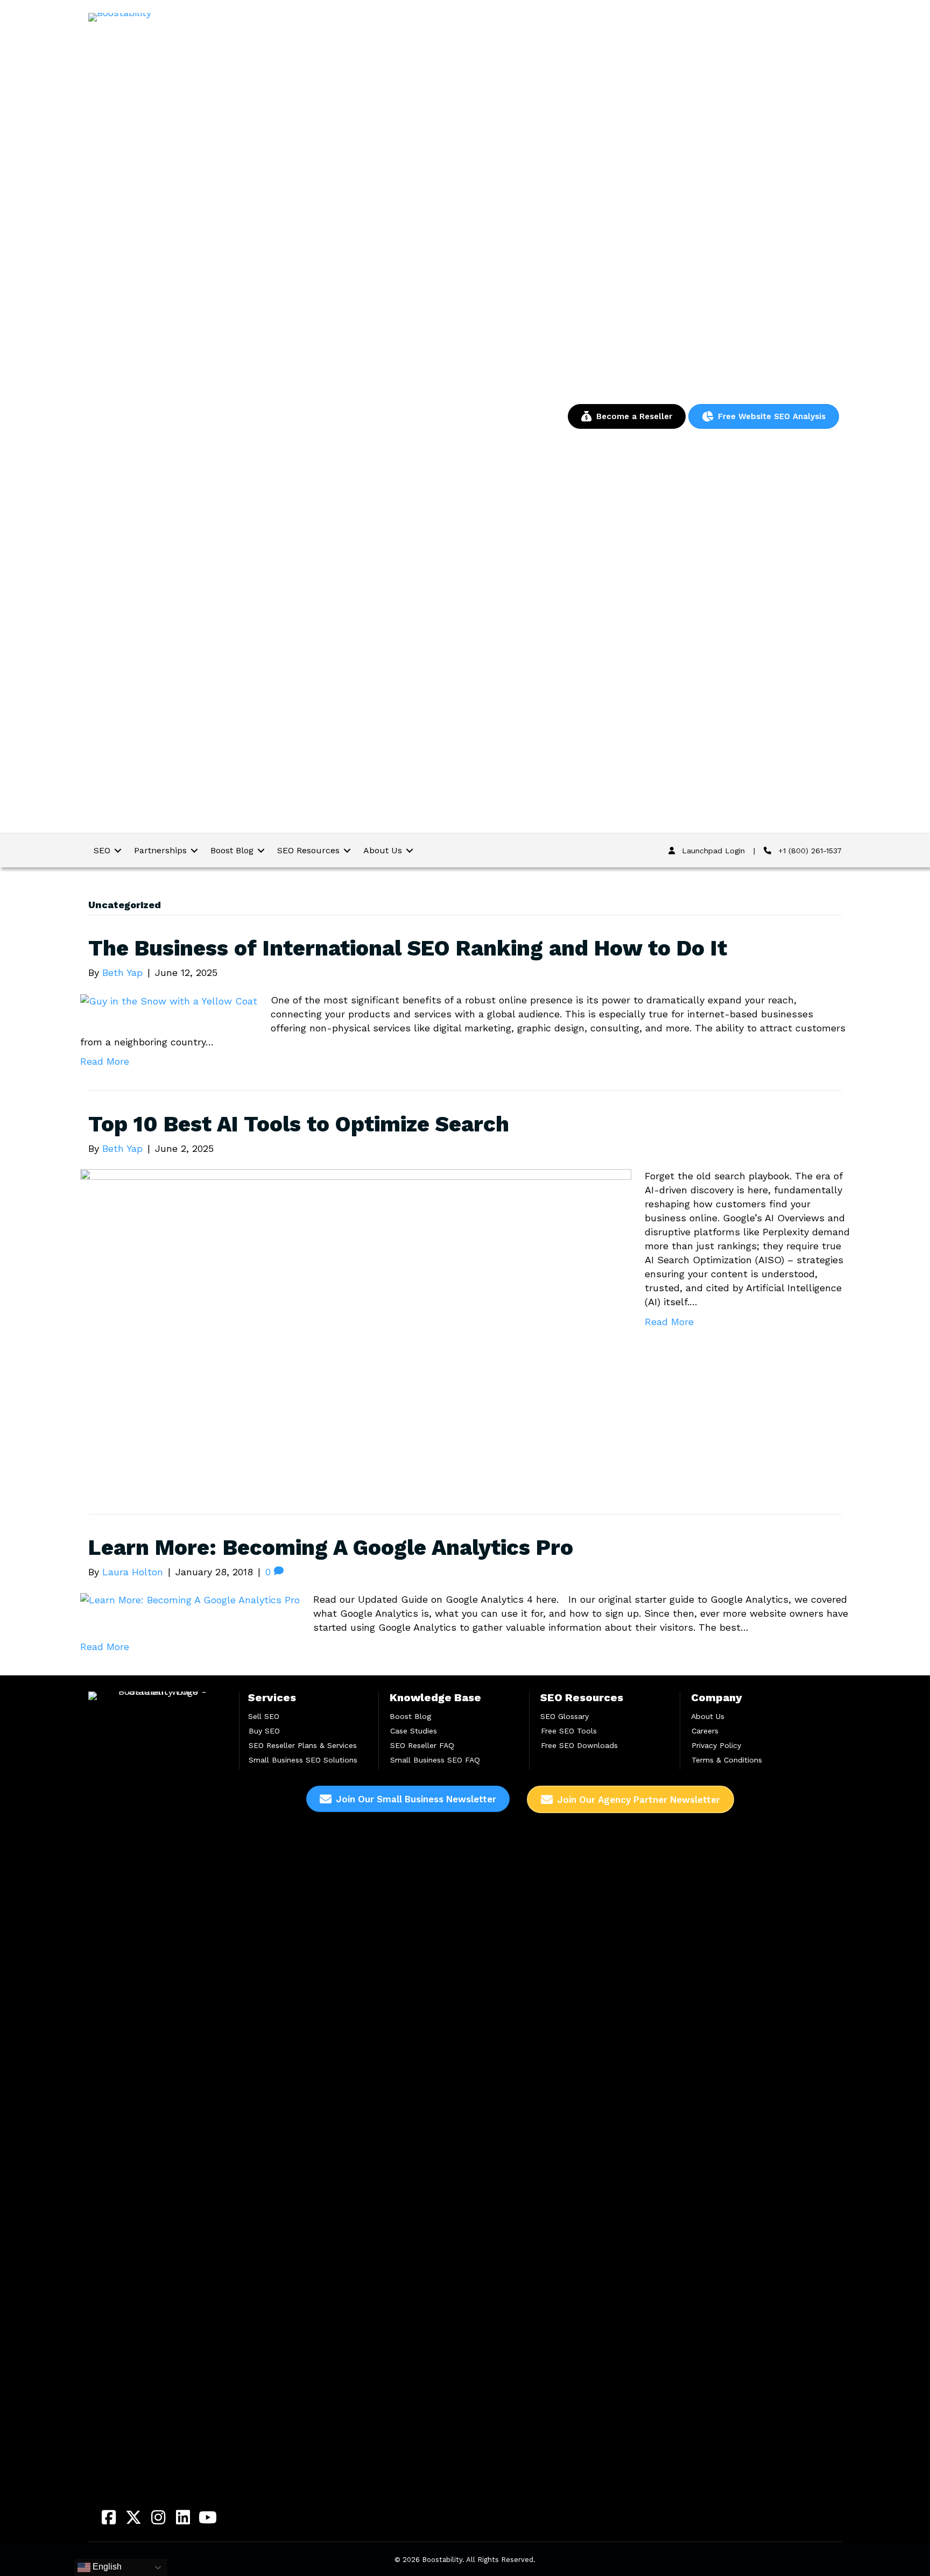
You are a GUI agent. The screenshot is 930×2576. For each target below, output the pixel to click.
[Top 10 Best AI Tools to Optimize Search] (356, 1323)
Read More (105, 1061)
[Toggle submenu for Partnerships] (194, 850)
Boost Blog (410, 1716)
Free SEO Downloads (579, 1745)
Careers (705, 1731)
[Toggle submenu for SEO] (118, 850)
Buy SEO (264, 1731)
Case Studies (414, 1731)
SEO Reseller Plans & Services (303, 1745)
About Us (708, 1716)
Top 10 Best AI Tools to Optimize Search (299, 1124)
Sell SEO (264, 1716)
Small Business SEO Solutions (303, 1760)
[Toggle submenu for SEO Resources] (347, 850)
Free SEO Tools (569, 1731)
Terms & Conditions (727, 1760)
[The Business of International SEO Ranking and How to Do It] (169, 1000)
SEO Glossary (565, 1716)
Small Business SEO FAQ (435, 1760)
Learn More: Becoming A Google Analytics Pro (331, 1548)
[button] (109, 2517)
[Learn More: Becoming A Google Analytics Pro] (190, 1599)
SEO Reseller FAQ (422, 1745)
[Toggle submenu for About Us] (410, 850)
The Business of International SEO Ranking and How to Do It (408, 948)
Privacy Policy (716, 1745)
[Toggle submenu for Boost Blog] (261, 850)
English (106, 2567)
